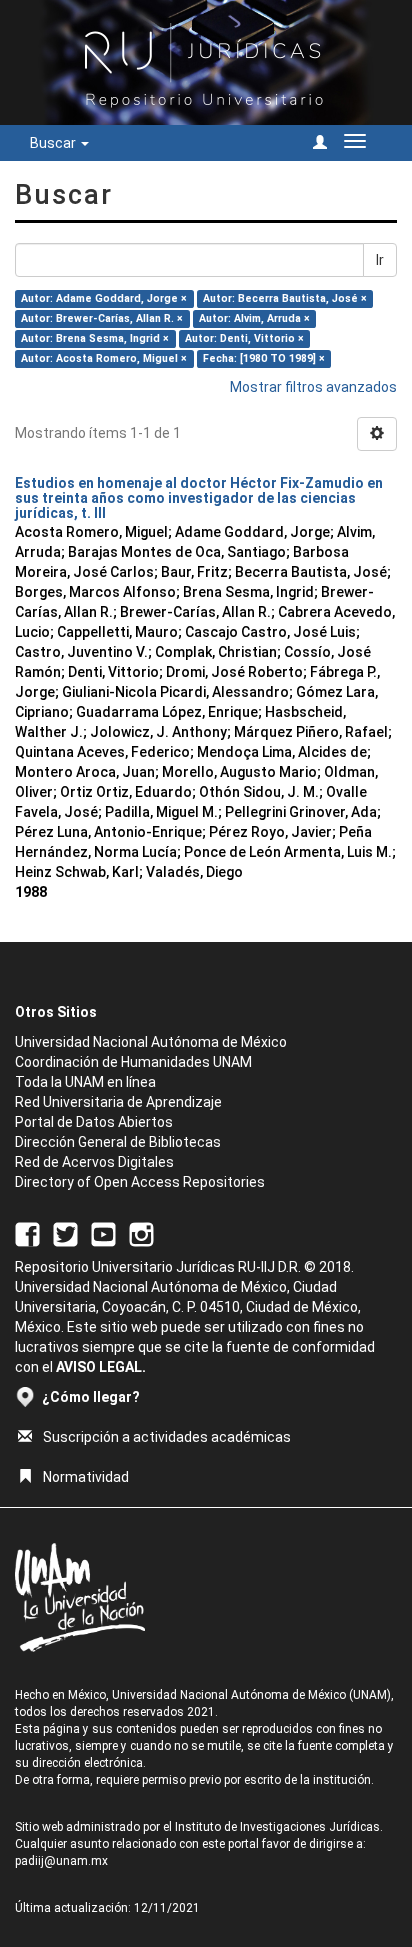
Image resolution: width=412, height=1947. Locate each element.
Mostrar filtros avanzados (313, 387)
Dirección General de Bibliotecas (118, 1142)
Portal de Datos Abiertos (94, 1122)
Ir (380, 260)
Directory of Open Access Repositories (140, 1182)
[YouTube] (103, 1233)
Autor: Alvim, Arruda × (254, 318)
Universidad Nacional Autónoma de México (151, 1042)
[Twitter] (65, 1233)
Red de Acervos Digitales (94, 1162)
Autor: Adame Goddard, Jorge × (104, 298)
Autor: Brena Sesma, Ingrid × (95, 338)
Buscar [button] (54, 143)
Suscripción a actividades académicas (167, 1437)
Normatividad (86, 1477)
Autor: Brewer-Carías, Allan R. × (102, 318)
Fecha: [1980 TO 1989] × (264, 358)
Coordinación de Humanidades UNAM (133, 1062)
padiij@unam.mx (61, 1861)
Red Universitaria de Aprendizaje (118, 1102)
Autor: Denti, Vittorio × (244, 338)
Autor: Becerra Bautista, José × (285, 298)
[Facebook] (27, 1233)
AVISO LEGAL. (101, 1367)
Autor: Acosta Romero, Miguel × (104, 358)
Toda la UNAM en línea (85, 1082)
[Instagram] (141, 1233)
